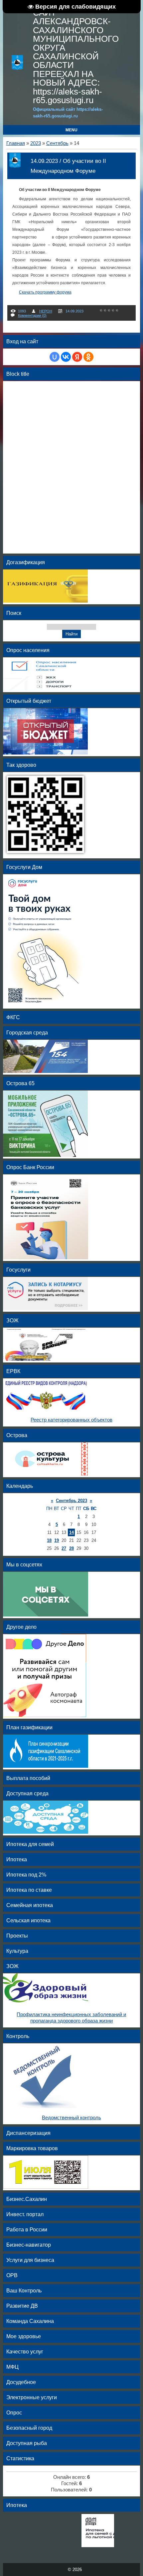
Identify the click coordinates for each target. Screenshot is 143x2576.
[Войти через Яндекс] (77, 357)
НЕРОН (46, 311)
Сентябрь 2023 (71, 1501)
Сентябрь (57, 143)
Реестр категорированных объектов (71, 1420)
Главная (16, 143)
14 (71, 1532)
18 (49, 1540)
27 (64, 1548)
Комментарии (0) (32, 315)
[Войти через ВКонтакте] (66, 357)
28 (71, 1548)
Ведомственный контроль (71, 2118)
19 (57, 1540)
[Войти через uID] (55, 357)
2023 (36, 143)
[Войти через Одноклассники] (88, 357)
